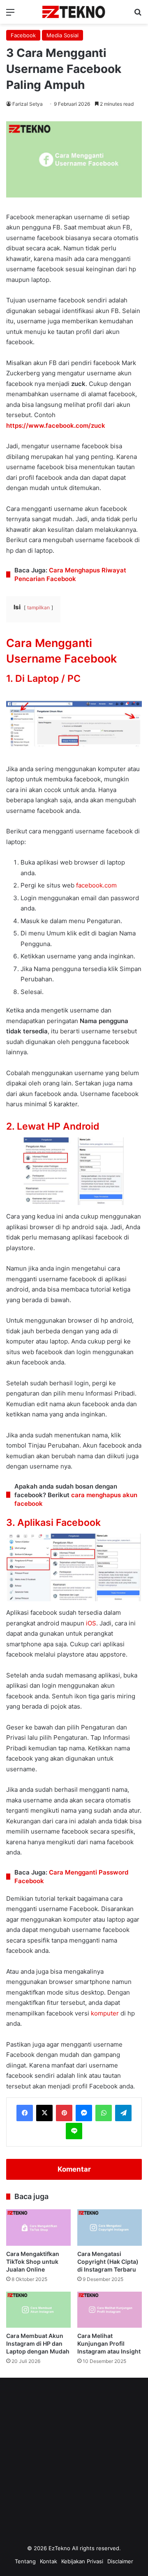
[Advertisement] (74, 2464)
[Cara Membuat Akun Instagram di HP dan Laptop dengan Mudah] (38, 2310)
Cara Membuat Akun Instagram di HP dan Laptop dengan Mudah (38, 2343)
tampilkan (38, 607)
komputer (105, 2013)
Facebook (23, 35)
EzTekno (59, 2548)
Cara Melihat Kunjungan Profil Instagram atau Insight (109, 2343)
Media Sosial (62, 35)
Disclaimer (120, 2561)
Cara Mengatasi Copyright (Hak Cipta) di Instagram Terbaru (108, 2262)
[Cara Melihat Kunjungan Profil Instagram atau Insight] (110, 2310)
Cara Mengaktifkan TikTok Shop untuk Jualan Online (33, 2262)
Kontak (49, 2561)
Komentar (74, 2169)
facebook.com (96, 885)
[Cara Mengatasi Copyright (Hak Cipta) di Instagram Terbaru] (110, 2227)
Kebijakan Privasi (82, 2561)
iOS (91, 1623)
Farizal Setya (28, 104)
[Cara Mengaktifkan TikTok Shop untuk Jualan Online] (38, 2227)
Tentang (25, 2561)
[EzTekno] (74, 12)
